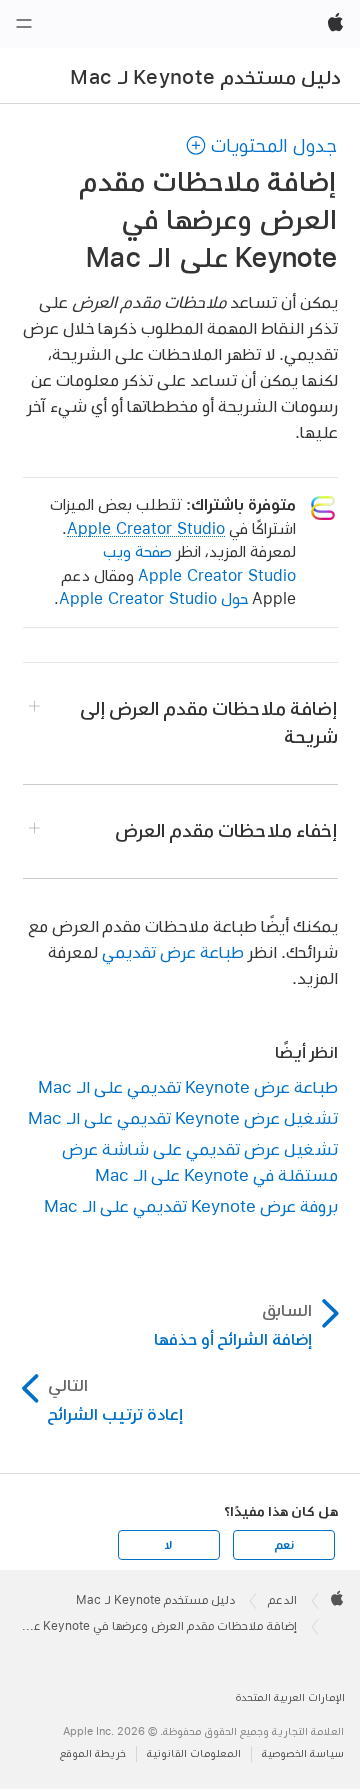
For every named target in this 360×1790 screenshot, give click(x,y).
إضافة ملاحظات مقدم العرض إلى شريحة (208, 722)
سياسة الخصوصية (303, 1753)
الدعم (282, 1600)
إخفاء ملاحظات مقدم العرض (226, 830)
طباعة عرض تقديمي (173, 951)
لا (168, 1545)
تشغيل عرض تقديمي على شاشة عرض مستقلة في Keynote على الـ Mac (200, 1161)
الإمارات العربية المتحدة (290, 1697)
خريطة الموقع (93, 1753)
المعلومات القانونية (194, 1753)
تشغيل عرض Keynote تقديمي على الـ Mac (183, 1117)
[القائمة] (24, 24)
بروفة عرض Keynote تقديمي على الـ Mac (191, 1205)
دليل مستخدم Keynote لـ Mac (205, 77)
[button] (261, 145)
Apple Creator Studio (146, 528)
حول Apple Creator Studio (153, 598)
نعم (284, 1545)
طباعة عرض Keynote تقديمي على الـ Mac (188, 1086)
